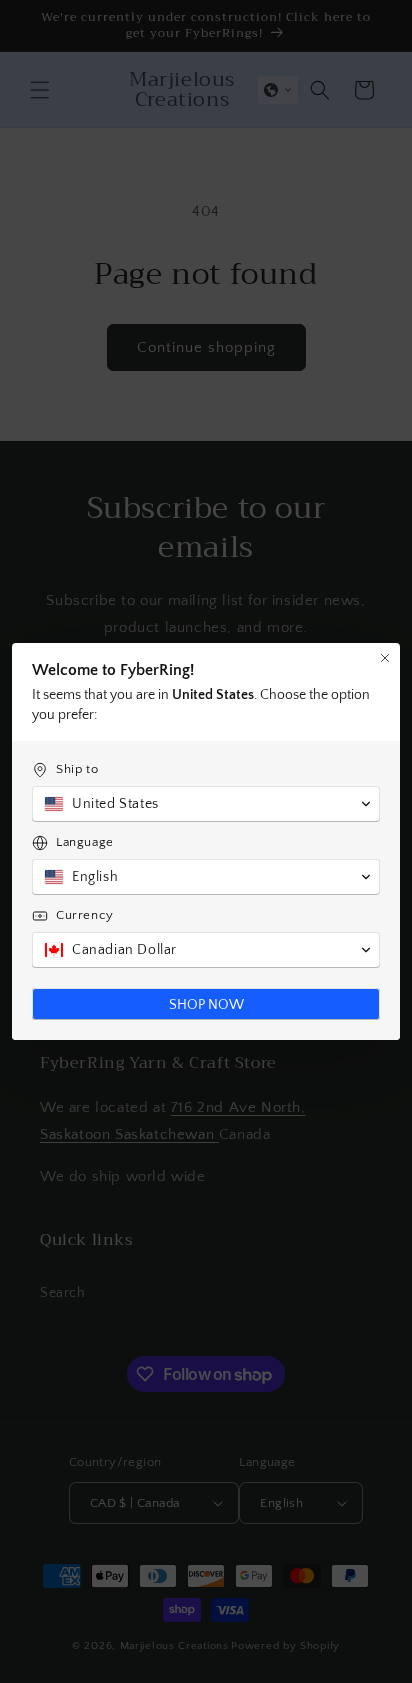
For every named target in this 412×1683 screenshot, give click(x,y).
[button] (206, 804)
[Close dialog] (385, 658)
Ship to (77, 769)
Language (85, 842)
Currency (85, 915)
